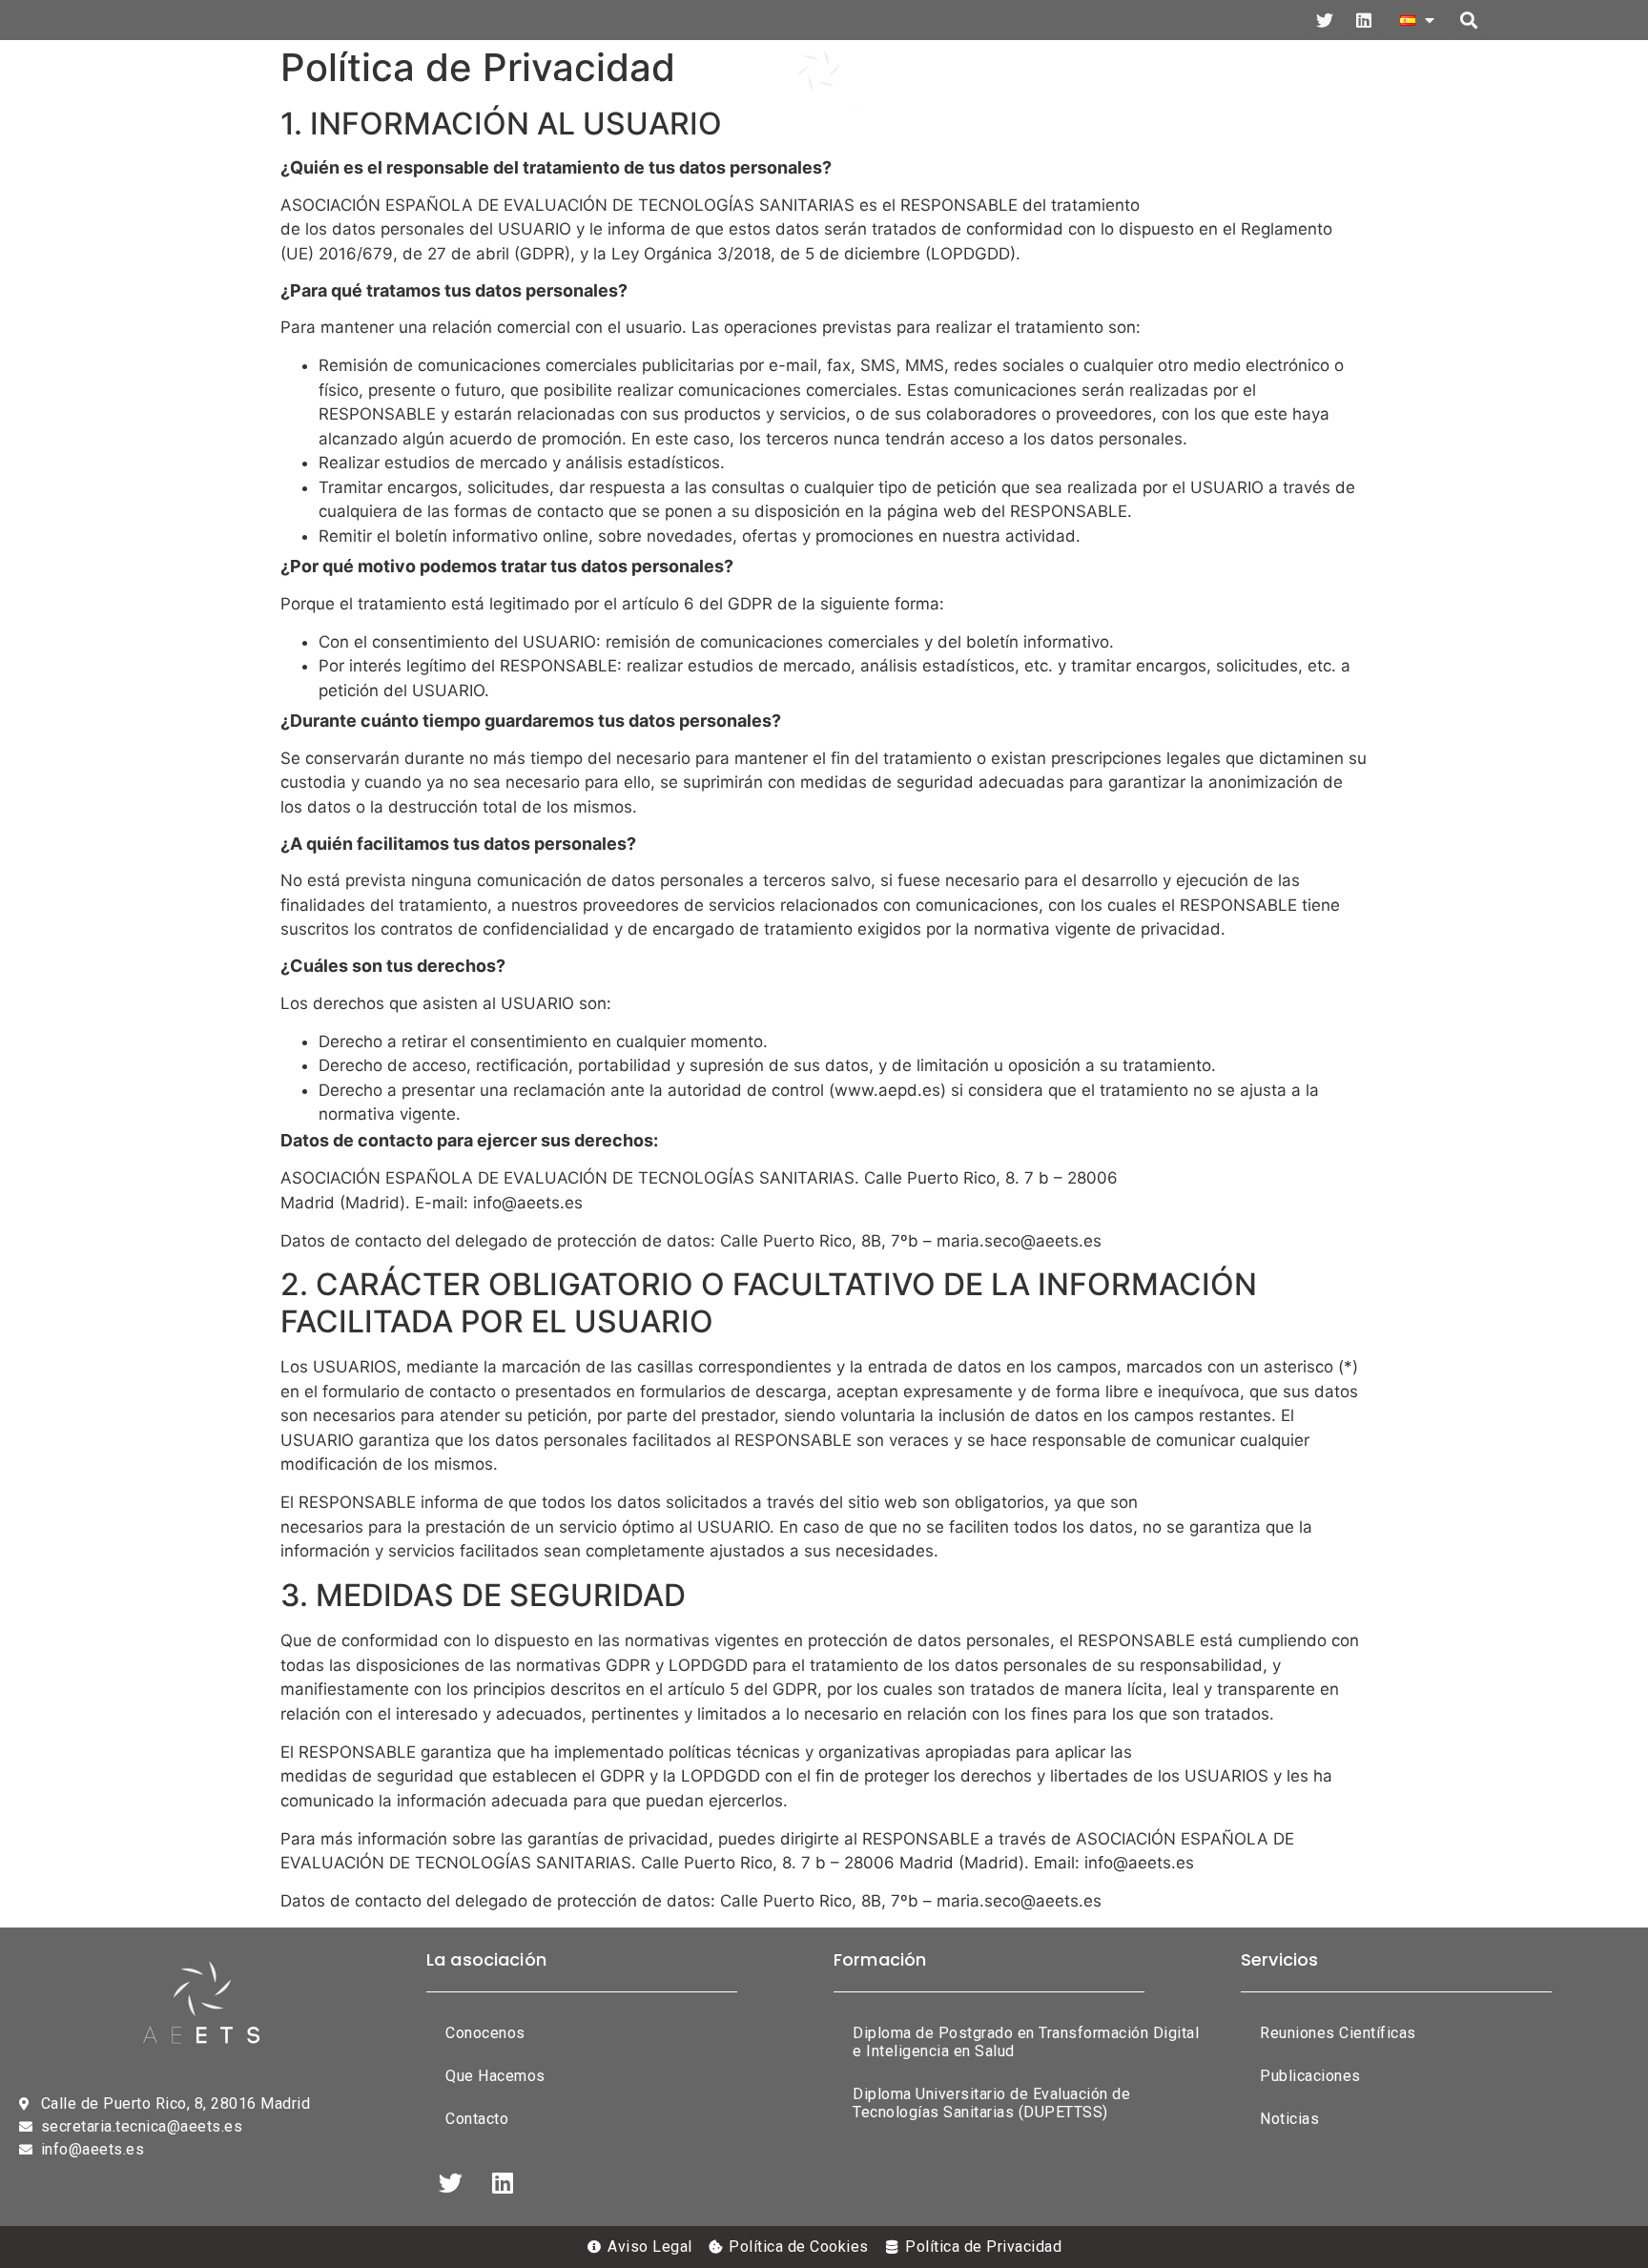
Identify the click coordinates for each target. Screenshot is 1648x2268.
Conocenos (485, 2033)
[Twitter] (1325, 20)
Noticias (1298, 86)
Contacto (1423, 86)
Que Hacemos (495, 2076)
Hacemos (319, 86)
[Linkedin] (1364, 20)
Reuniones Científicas (645, 86)
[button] (1469, 21)
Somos (207, 86)
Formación (446, 86)
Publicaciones (970, 86)
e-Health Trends (1146, 86)
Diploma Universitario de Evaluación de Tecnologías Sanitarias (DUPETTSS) (991, 2103)
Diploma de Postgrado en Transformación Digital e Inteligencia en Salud (1026, 2042)
